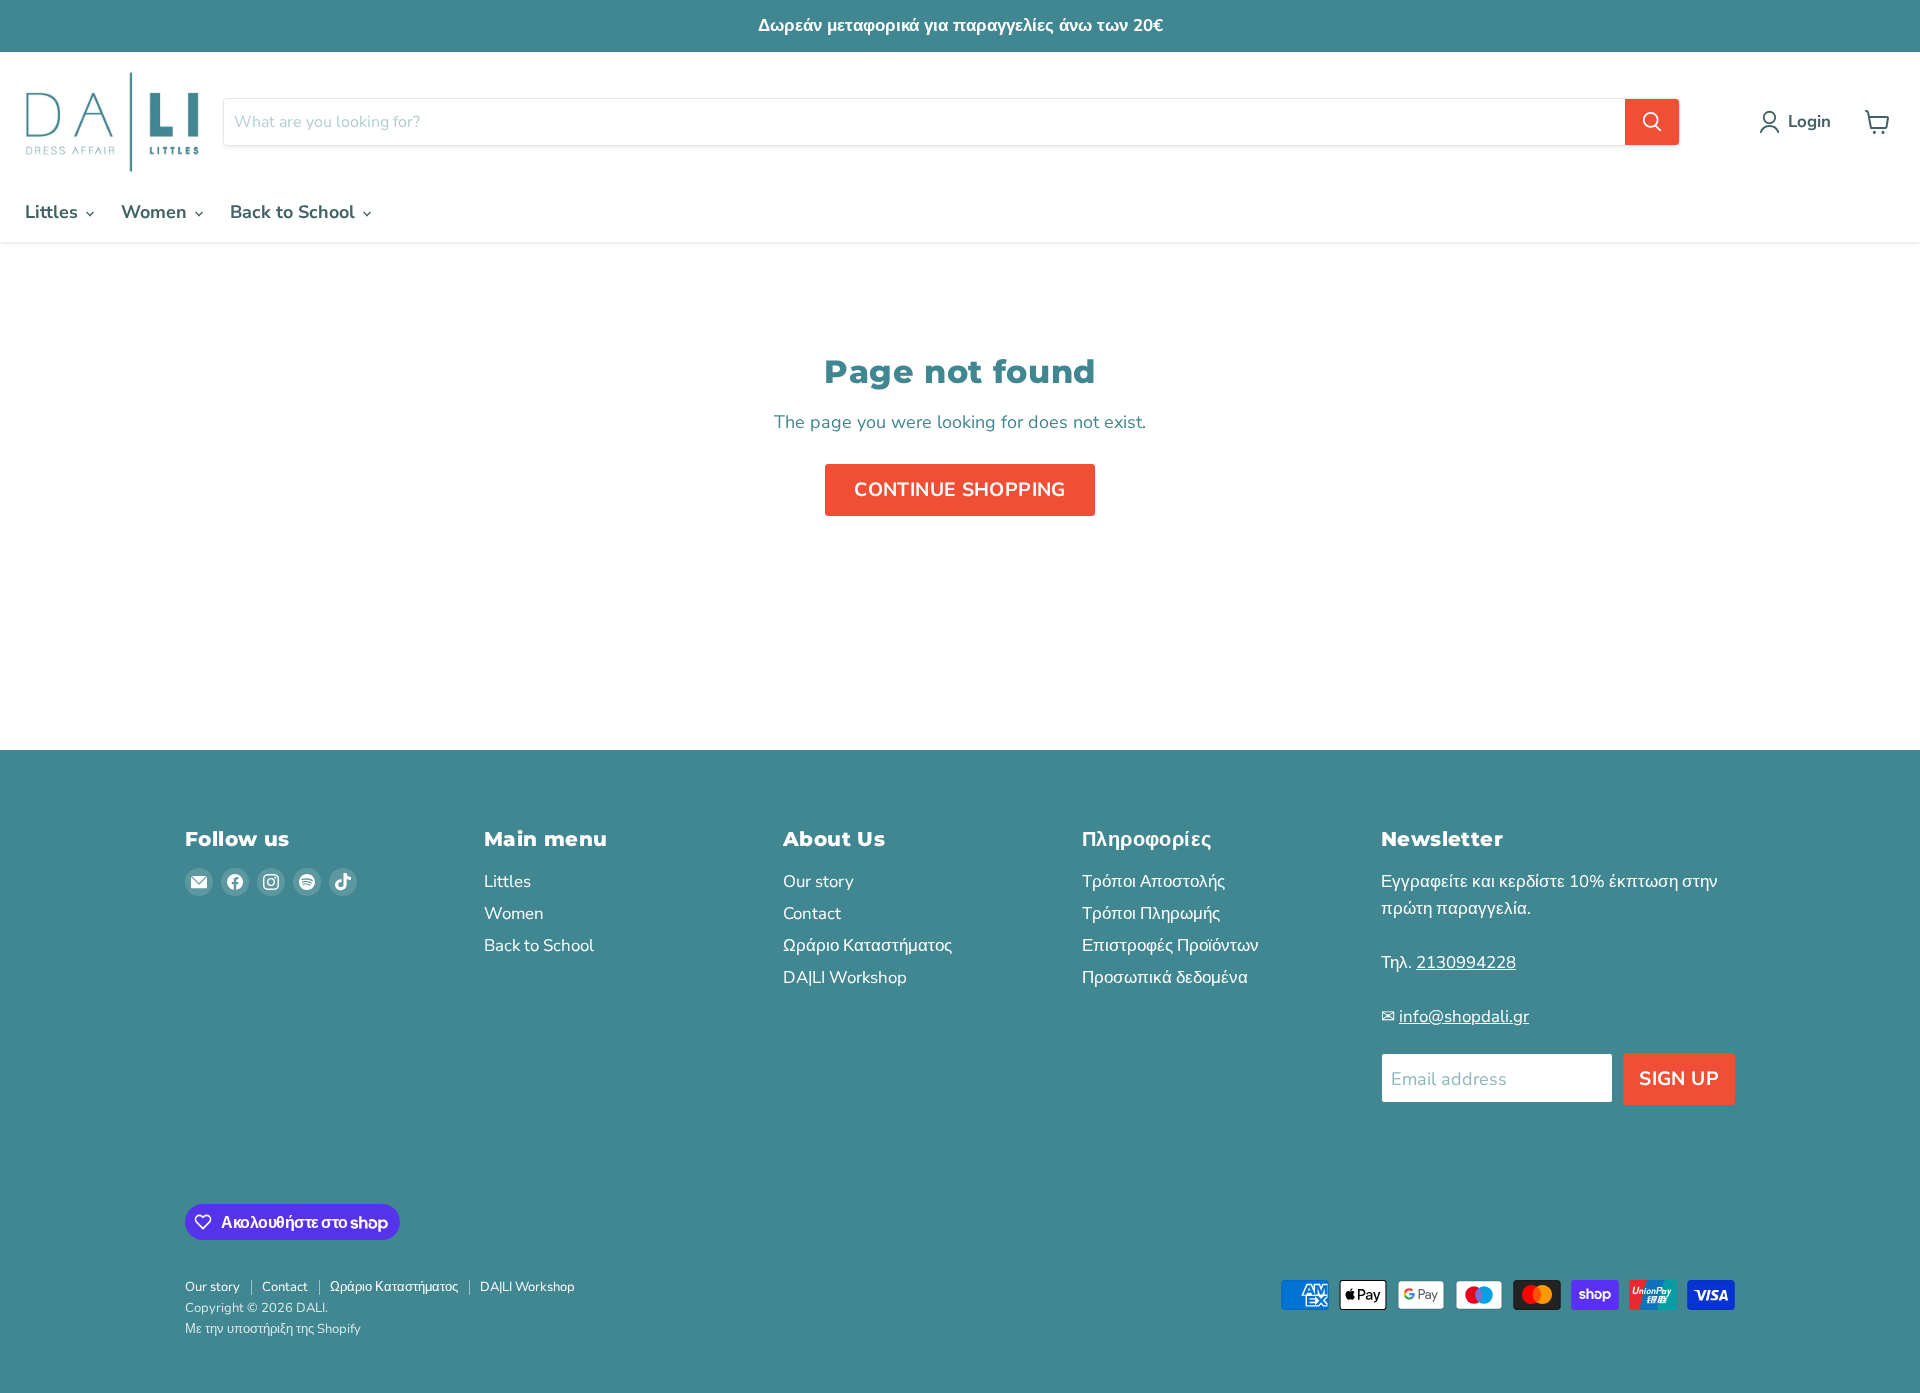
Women (156, 212)
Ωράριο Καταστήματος (867, 945)
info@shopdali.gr (1464, 1016)
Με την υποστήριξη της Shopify (273, 1329)
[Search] (1652, 122)
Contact (812, 913)
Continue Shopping (960, 490)
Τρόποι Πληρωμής (1151, 913)
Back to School (295, 212)
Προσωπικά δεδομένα (1165, 977)
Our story (818, 881)
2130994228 (1466, 962)
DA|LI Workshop (845, 977)
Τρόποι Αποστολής (1153, 881)
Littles (54, 212)
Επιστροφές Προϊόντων (1170, 945)
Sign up (1679, 1079)
